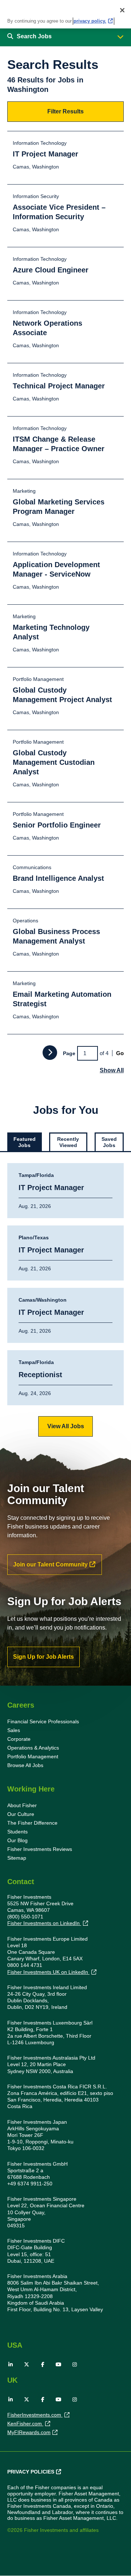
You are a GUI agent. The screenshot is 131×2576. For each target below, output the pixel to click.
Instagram (75, 2364)
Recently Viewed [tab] (68, 1142)
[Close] (122, 10)
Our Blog (17, 1840)
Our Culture (21, 1814)
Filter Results (65, 111)
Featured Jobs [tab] (25, 1142)
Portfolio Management (33, 1756)
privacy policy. (90, 21)
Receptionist (40, 1375)
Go (120, 1053)
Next (50, 1053)
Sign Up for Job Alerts (43, 1657)
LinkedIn (11, 2364)
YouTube (59, 2364)
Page (69, 1053)
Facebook (43, 2364)
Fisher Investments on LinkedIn (44, 1923)
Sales (14, 1730)
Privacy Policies (31, 2472)
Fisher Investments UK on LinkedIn (48, 1972)
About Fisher (22, 1805)
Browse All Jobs (25, 1765)
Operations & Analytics (33, 1748)
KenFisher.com (25, 2424)
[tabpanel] (65, 1300)
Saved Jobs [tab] (109, 1142)
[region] (65, 14)
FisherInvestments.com (35, 2415)
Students (17, 1832)
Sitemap (17, 1858)
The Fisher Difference (32, 1823)
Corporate (19, 1739)
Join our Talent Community (50, 1564)
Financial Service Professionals (43, 1721)
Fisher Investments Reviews (40, 1849)
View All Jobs (66, 1426)
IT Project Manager (51, 1188)
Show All (112, 1070)
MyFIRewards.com (29, 2432)
